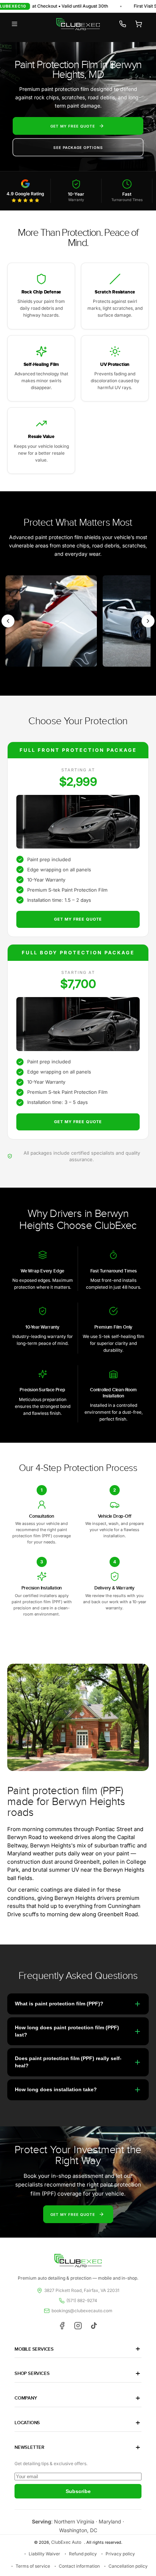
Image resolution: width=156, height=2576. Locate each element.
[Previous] (8, 621)
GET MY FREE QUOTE (73, 126)
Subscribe (78, 2491)
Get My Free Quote (78, 919)
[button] (15, 24)
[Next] (148, 621)
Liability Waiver (44, 2554)
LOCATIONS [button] (27, 2423)
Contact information (79, 2566)
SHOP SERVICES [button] (32, 2373)
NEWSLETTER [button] (29, 2447)
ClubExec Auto (66, 2542)
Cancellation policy (128, 2566)
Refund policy (83, 2554)
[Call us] (123, 24)
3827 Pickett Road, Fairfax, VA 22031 (82, 2290)
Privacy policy (120, 2554)
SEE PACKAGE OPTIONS (78, 147)
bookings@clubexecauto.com (82, 2311)
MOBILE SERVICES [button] (34, 2349)
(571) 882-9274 (82, 2300)
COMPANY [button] (26, 2398)
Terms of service (33, 2566)
